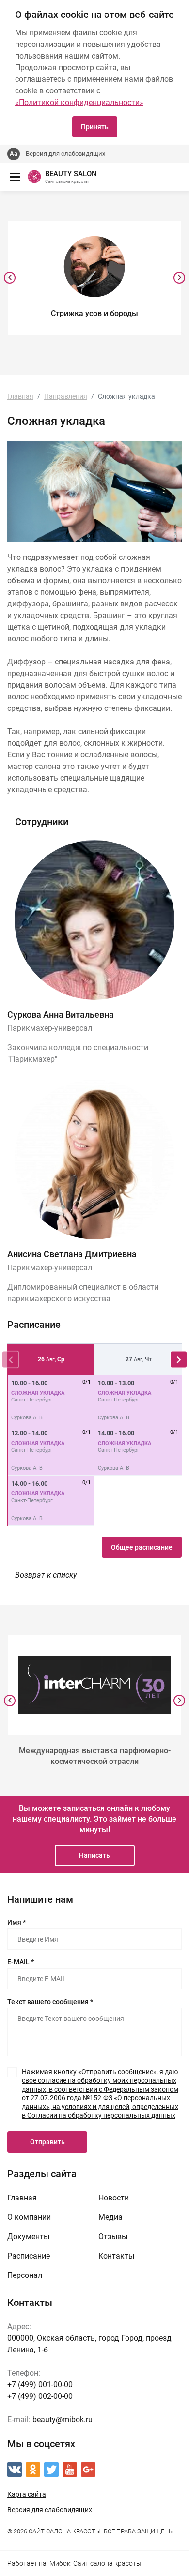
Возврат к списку (46, 1575)
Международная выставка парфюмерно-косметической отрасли (95, 1756)
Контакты (116, 2256)
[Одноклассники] (33, 2470)
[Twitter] (51, 2470)
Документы (28, 2237)
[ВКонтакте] (15, 2470)
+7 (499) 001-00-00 (40, 2385)
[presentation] (10, 278)
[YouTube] (70, 2470)
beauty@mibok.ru (63, 2419)
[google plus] (88, 2470)
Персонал (25, 2275)
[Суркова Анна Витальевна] (94, 920)
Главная (22, 2198)
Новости (114, 2198)
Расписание (29, 2256)
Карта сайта (27, 2494)
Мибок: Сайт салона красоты (95, 2563)
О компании (29, 2217)
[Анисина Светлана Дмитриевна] (94, 1160)
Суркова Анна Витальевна (61, 1015)
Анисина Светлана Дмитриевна (72, 1254)
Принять (95, 127)
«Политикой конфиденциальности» (79, 102)
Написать (94, 1855)
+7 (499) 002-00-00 (40, 2396)
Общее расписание (142, 1547)
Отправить (47, 2142)
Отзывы (113, 2237)
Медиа (110, 2217)
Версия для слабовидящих (65, 154)
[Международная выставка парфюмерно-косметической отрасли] (94, 1685)
